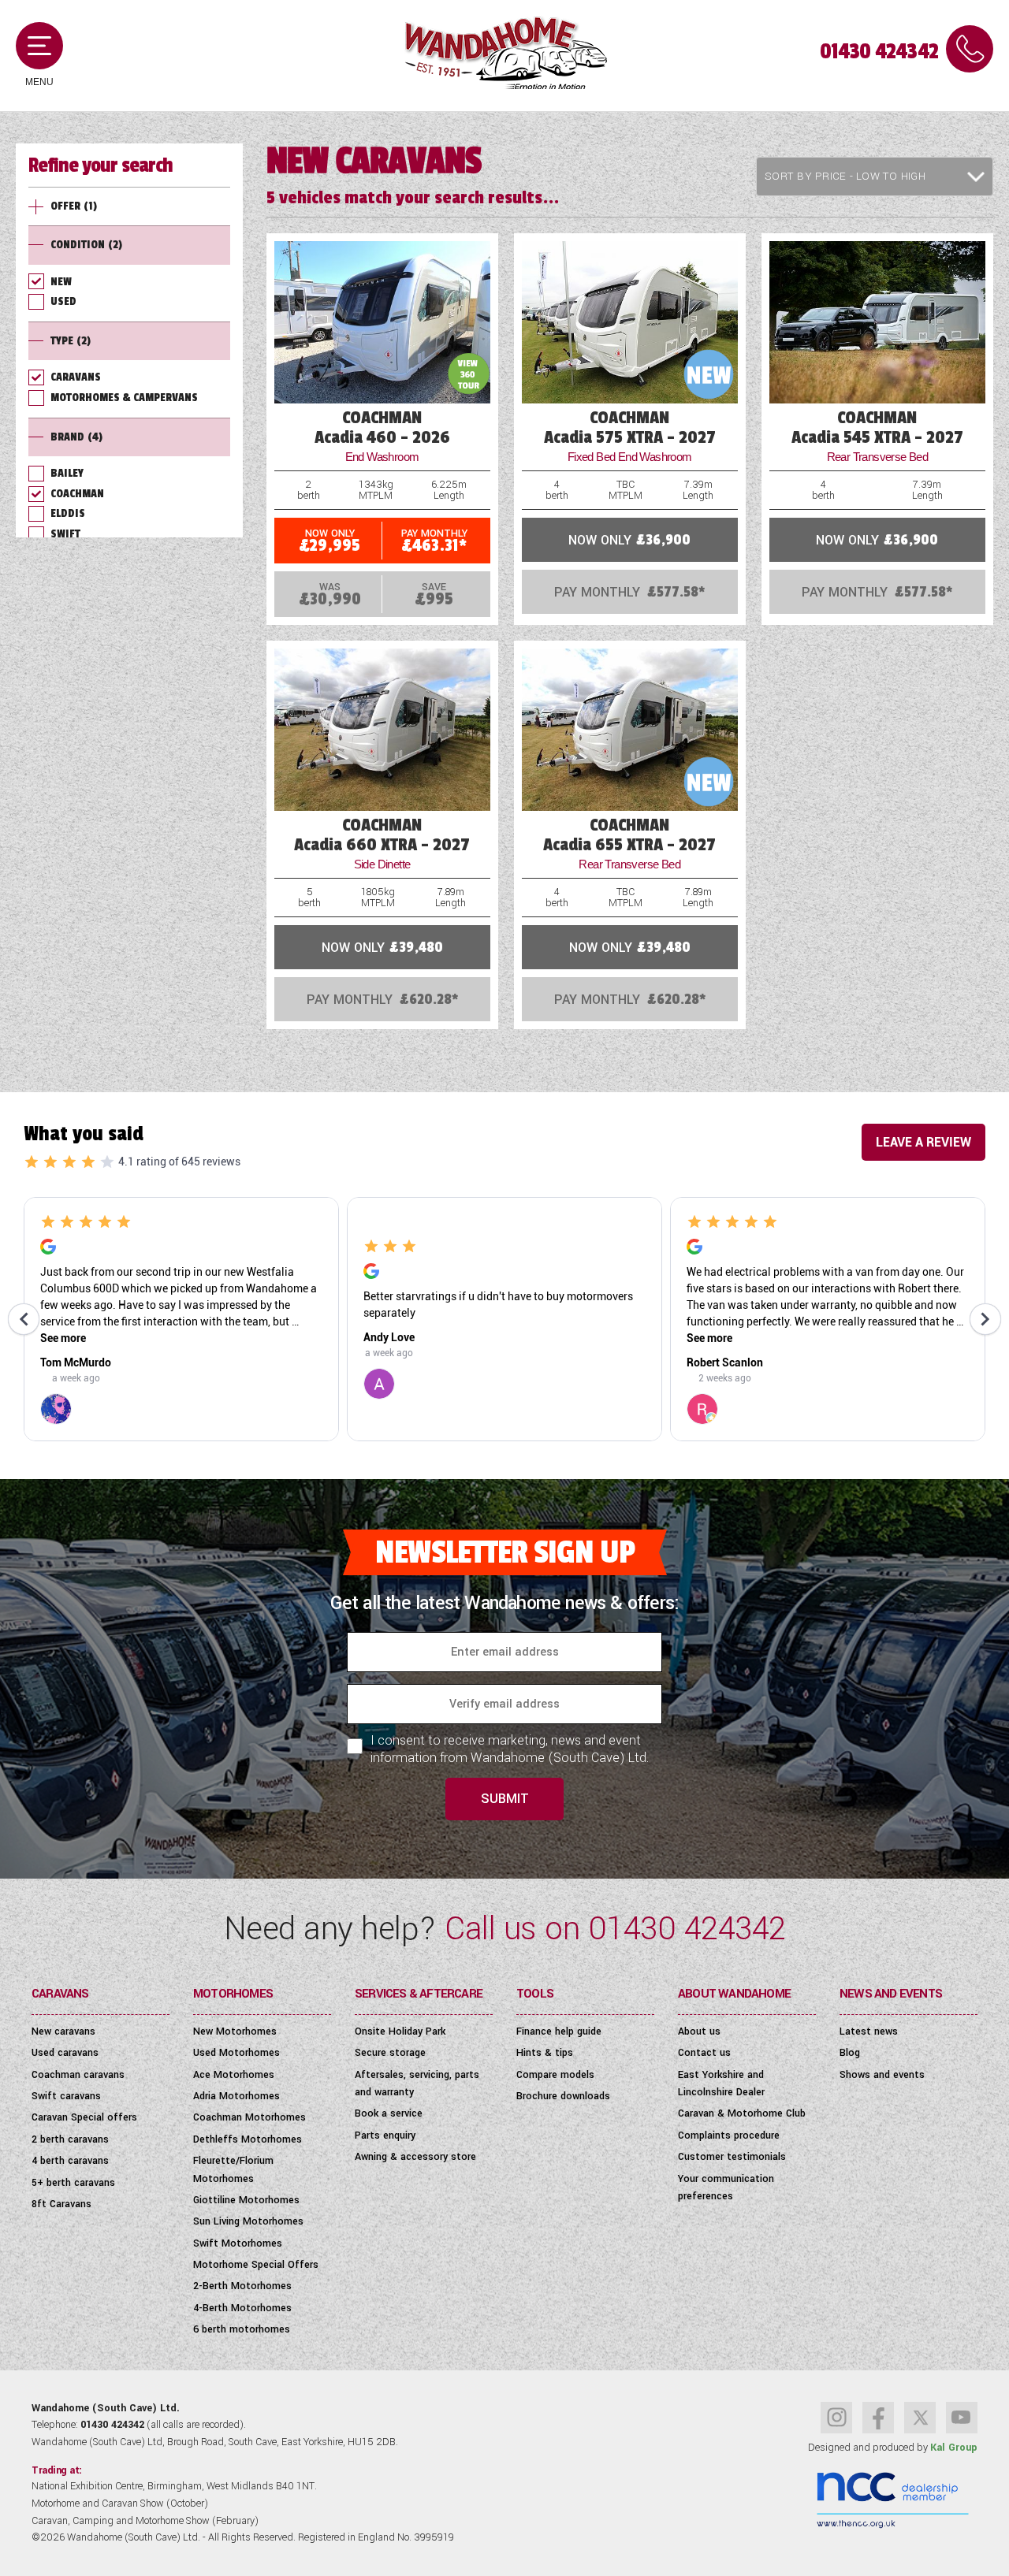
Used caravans (65, 2053)
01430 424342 (879, 52)
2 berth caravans (70, 2139)
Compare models (555, 2075)
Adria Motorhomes (236, 2096)
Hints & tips (545, 2053)
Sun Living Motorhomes (248, 2221)
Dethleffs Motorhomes (248, 2139)
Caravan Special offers (84, 2117)
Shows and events (882, 2075)
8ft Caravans (61, 2204)
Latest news (869, 2031)
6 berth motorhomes (242, 2329)
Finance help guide (559, 2031)
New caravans (63, 2031)
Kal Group (954, 2448)
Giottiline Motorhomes (246, 2200)
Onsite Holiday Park (400, 2031)
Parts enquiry (385, 2136)
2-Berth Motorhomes (242, 2286)
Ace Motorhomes (234, 2075)
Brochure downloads (563, 2096)
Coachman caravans (78, 2075)
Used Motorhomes (236, 2053)
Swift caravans (66, 2096)
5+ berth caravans (73, 2183)
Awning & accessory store (415, 2157)
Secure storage (390, 2053)
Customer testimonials (732, 2157)
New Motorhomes (235, 2031)
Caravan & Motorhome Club (742, 2113)
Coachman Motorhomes (249, 2117)
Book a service (389, 2113)
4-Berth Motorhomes (242, 2308)
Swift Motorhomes (238, 2243)
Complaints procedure (729, 2136)
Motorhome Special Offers (256, 2265)
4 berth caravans (70, 2161)
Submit (505, 1799)
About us (699, 2031)
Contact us (704, 2053)
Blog (850, 2053)
